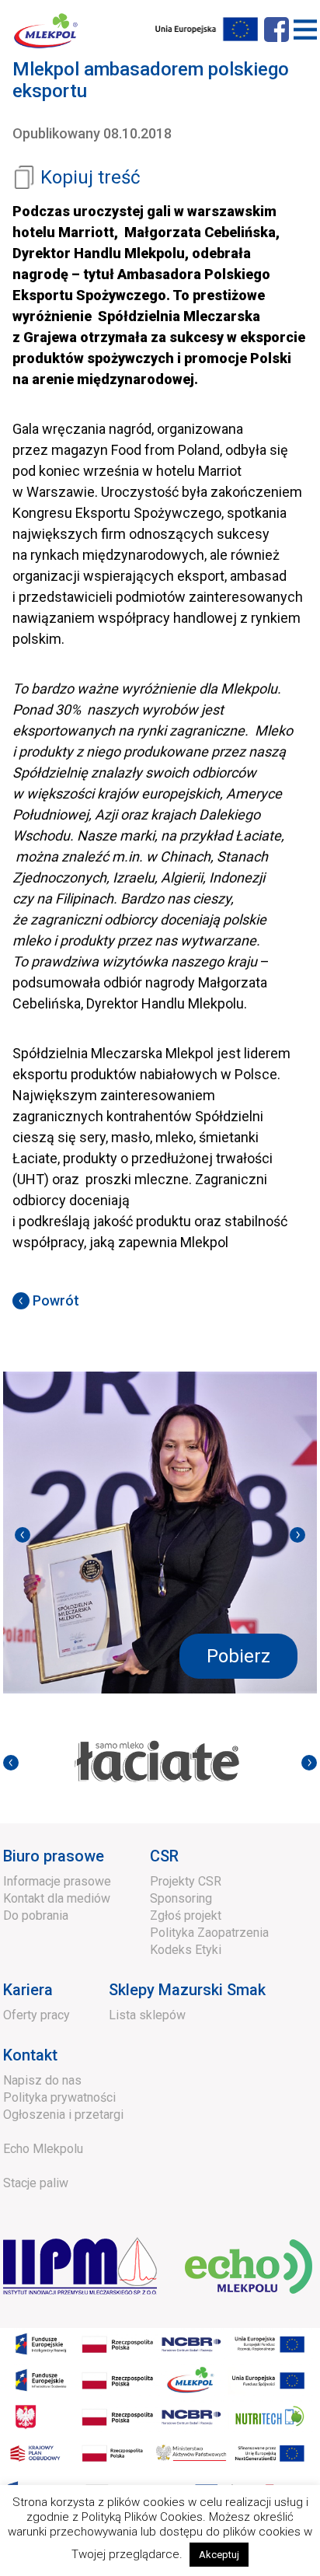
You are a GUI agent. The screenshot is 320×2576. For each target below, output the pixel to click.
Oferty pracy (37, 2015)
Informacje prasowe (57, 1881)
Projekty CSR (186, 1881)
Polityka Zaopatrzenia (209, 1933)
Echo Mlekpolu (43, 2149)
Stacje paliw (36, 2183)
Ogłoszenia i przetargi (63, 2115)
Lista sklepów (147, 2015)
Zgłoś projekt (186, 1915)
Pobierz (238, 1656)
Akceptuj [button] (219, 2555)
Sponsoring (181, 1898)
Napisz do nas (42, 2080)
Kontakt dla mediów (57, 1898)
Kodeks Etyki (186, 1950)
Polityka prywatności (59, 2097)
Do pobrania (36, 1915)
